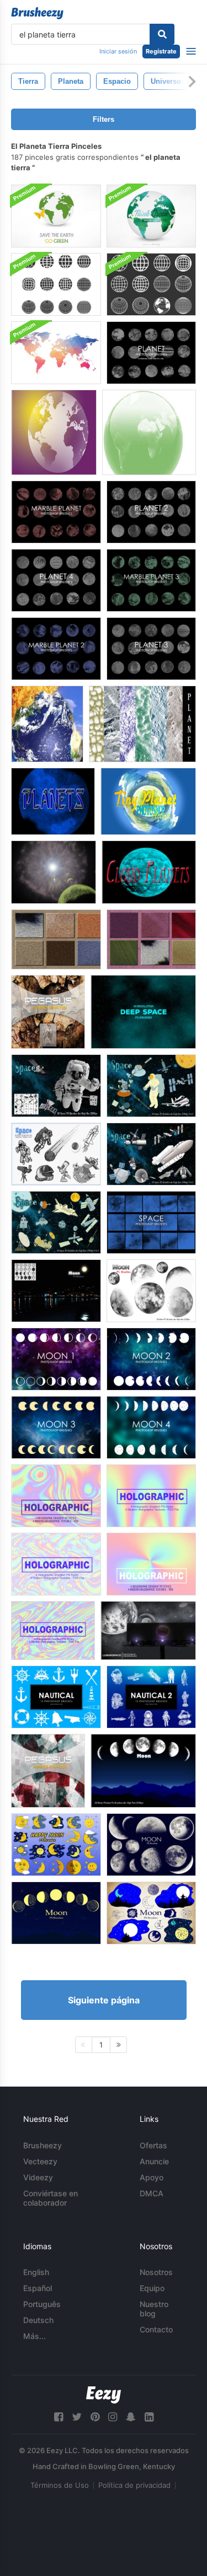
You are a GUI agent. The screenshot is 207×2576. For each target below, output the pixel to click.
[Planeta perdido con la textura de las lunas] (54, 872)
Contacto (156, 2329)
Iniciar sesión (118, 51)
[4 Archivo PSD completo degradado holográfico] (56, 1496)
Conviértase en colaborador (51, 2198)
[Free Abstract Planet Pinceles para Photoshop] (151, 353)
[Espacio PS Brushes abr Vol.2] (151, 1154)
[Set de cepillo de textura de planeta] (142, 724)
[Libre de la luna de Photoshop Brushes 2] (151, 1359)
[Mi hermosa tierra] (48, 1012)
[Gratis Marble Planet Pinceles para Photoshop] (56, 512)
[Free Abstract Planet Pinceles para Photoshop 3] (151, 649)
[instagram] (113, 2417)
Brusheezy (43, 2145)
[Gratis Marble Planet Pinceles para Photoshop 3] (151, 580)
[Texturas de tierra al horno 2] (151, 939)
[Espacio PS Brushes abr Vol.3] (151, 1086)
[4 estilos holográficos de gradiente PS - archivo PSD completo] (53, 1631)
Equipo (152, 2288)
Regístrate (161, 51)
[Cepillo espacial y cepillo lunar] (148, 1631)
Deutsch (38, 2320)
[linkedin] (149, 2417)
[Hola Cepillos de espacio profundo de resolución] (143, 1012)
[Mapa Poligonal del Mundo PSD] (56, 353)
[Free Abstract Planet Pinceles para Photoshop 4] (56, 580)
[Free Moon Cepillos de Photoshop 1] (56, 1359)
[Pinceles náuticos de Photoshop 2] (151, 1697)
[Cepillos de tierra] (149, 432)
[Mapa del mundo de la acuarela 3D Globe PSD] (151, 216)
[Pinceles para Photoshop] (151, 1222)
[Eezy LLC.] (104, 2395)
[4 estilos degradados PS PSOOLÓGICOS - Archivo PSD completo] (151, 1496)
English (36, 2272)
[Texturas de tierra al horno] (56, 939)
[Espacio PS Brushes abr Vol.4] (56, 1222)
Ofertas (153, 2145)
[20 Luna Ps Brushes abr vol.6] (151, 1845)
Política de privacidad (134, 2485)
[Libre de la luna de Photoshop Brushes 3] (56, 1427)
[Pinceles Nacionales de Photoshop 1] (56, 1697)
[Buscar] (162, 34)
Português (42, 2304)
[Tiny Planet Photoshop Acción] (148, 801)
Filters (104, 119)
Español (38, 2288)
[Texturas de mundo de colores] (48, 1771)
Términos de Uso (60, 2485)
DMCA (152, 2193)
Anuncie (154, 2161)
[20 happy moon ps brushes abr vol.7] (56, 1845)
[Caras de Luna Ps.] (56, 1291)
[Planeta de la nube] (149, 872)
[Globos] (54, 432)
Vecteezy (40, 2161)
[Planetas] (53, 801)
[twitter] (77, 2417)
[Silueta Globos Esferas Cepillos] (56, 284)
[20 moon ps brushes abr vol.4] (151, 1913)
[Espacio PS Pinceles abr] (56, 1086)
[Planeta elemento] (47, 724)
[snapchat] (131, 2417)
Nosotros (156, 2272)
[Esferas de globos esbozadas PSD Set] (151, 284)
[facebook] (59, 2417)
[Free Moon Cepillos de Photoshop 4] (151, 1427)
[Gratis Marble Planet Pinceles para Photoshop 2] (56, 649)
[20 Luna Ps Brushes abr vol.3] (56, 1913)
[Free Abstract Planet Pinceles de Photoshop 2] (151, 512)
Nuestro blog (154, 2309)
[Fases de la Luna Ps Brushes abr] (143, 1771)
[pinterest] (95, 2417)
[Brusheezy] (37, 13)
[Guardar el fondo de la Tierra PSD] (56, 216)
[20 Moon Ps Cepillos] (151, 1291)
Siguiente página (104, 2000)
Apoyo (152, 2177)
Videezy (38, 2177)
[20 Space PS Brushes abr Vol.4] (56, 1154)
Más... (34, 2336)
